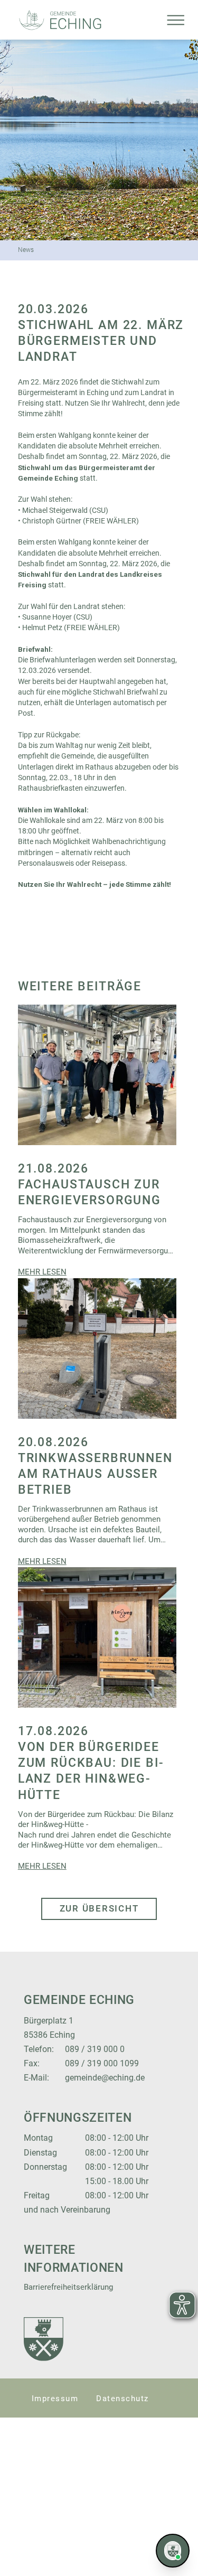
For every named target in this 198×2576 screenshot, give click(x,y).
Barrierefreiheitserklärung (68, 2287)
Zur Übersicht (99, 1908)
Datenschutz (122, 2399)
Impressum (55, 2399)
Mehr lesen (42, 1272)
